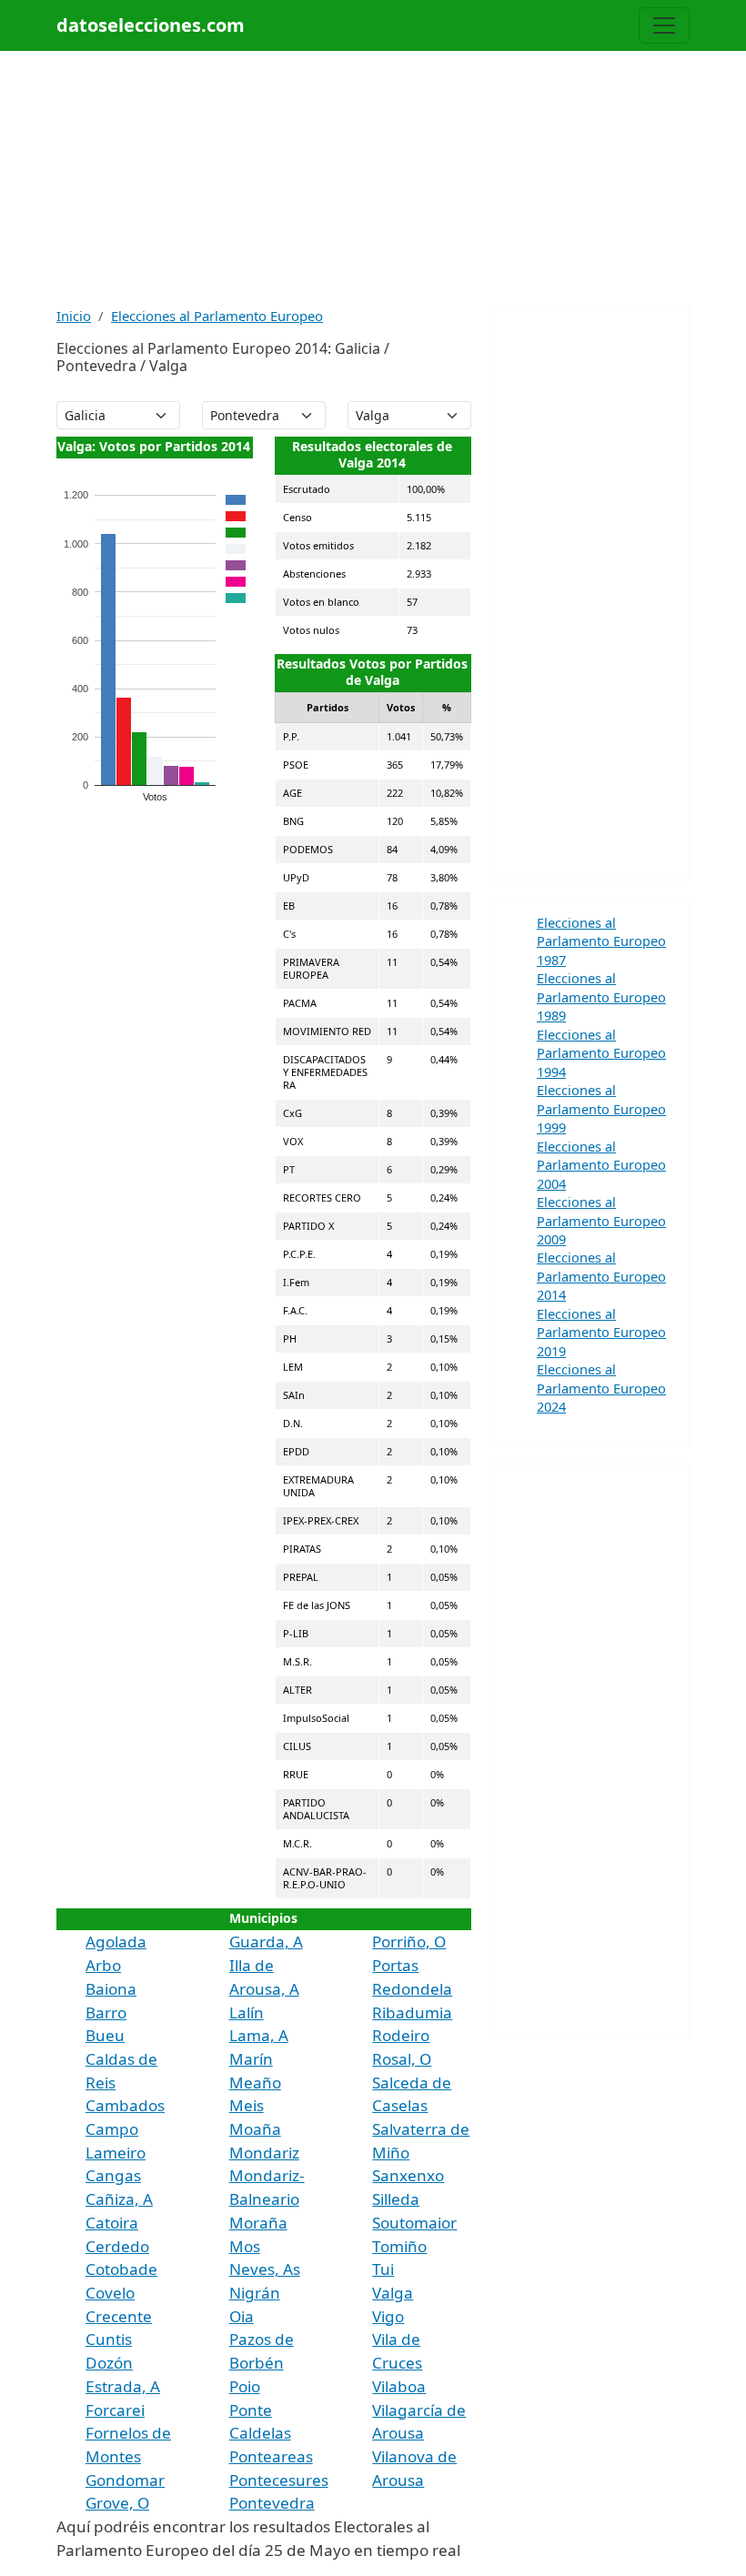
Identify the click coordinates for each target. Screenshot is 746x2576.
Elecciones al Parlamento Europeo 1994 (601, 1053)
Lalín (247, 2012)
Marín (251, 2059)
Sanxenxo (408, 2175)
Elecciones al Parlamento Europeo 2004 (601, 1165)
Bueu (105, 2035)
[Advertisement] (373, 178)
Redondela (412, 1989)
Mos (245, 2246)
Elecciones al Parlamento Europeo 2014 (601, 1276)
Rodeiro (401, 2035)
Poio (245, 2386)
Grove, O (117, 2503)
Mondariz (264, 2153)
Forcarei (115, 2410)
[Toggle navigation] (664, 25)
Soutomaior (414, 2223)
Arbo (103, 1965)
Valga (393, 2293)
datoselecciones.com (151, 25)
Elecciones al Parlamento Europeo (217, 316)
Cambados (125, 2105)
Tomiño (399, 2246)
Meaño (255, 2083)
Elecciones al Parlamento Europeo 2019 (601, 1332)
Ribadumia (412, 2012)
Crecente (119, 2316)
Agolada (116, 1942)
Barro (106, 2012)
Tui (383, 2269)
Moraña (258, 2223)
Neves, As (265, 2269)
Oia (242, 2316)
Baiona (111, 1989)
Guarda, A (266, 1942)
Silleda (396, 2199)
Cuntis (109, 2339)
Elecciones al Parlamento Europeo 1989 (601, 996)
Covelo (110, 2293)
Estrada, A (123, 2386)
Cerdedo (117, 2246)
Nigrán (255, 2293)
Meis (247, 2105)
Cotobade (121, 2269)
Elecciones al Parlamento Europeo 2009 (601, 1220)
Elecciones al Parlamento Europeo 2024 (601, 1388)
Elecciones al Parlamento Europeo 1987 (601, 941)
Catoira (112, 2223)
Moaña (255, 2129)
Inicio (74, 316)
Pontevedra (272, 2503)
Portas (395, 1965)
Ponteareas (271, 2456)
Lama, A (259, 2035)
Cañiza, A (119, 2199)
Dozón (109, 2363)
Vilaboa (399, 2386)
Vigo (388, 2316)
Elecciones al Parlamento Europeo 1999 (601, 1108)
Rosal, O (402, 2059)
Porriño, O (409, 1942)
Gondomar (125, 2480)
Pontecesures (279, 2480)
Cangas (113, 2175)
